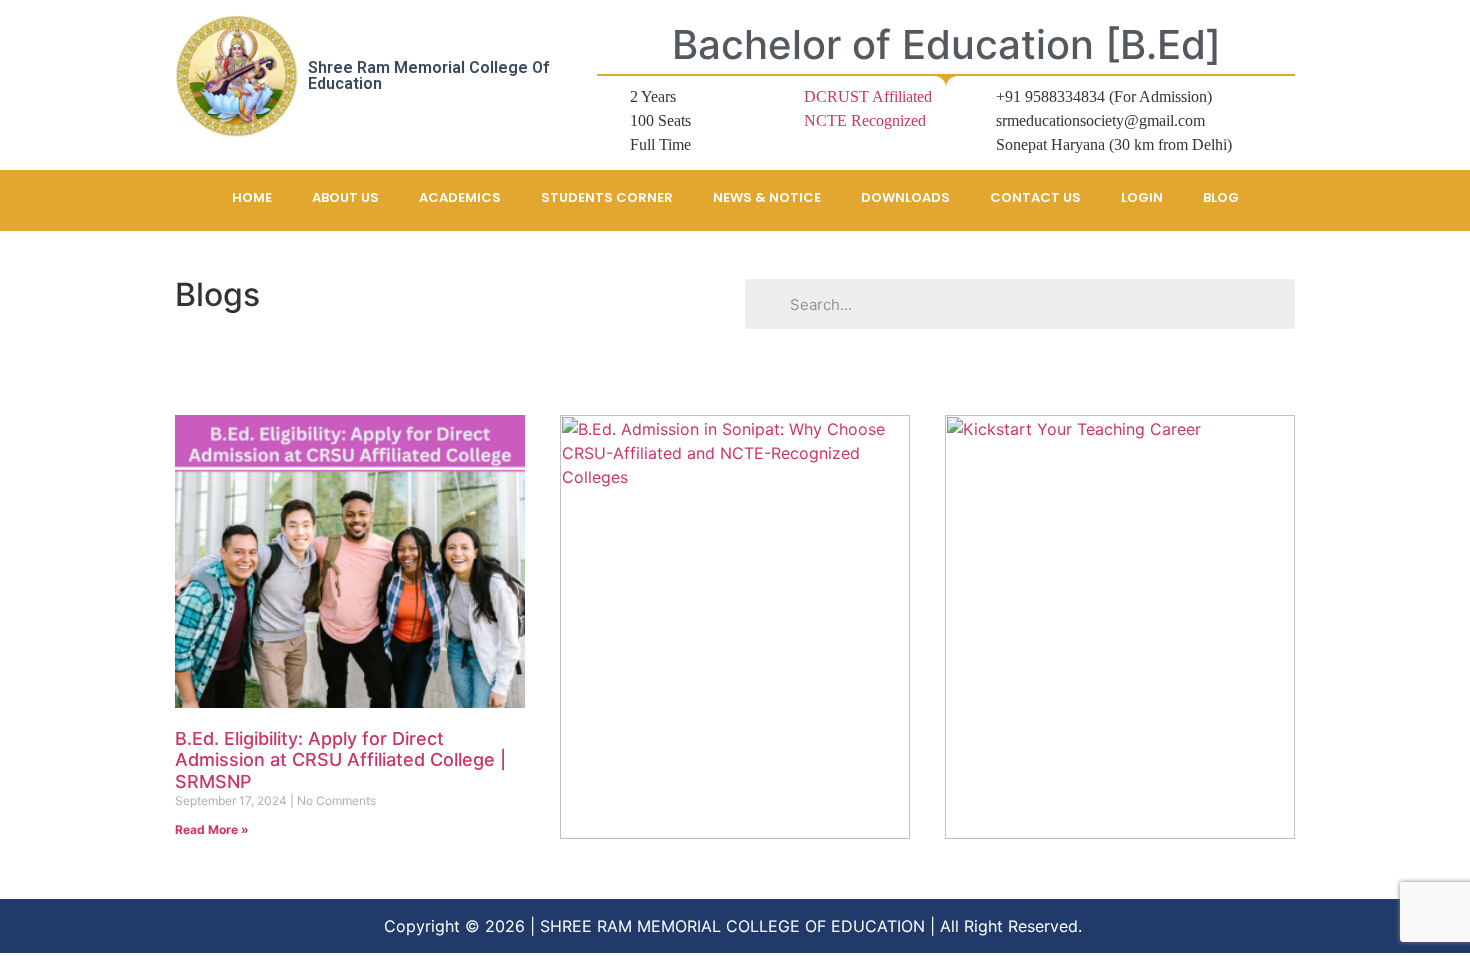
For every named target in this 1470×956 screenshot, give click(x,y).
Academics (460, 197)
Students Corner (607, 197)
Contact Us (1035, 197)
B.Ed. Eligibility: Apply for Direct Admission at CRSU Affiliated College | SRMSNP (340, 760)
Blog (1221, 197)
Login (1142, 197)
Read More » (212, 829)
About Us (345, 197)
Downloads (905, 197)
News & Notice (767, 197)
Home (252, 197)
